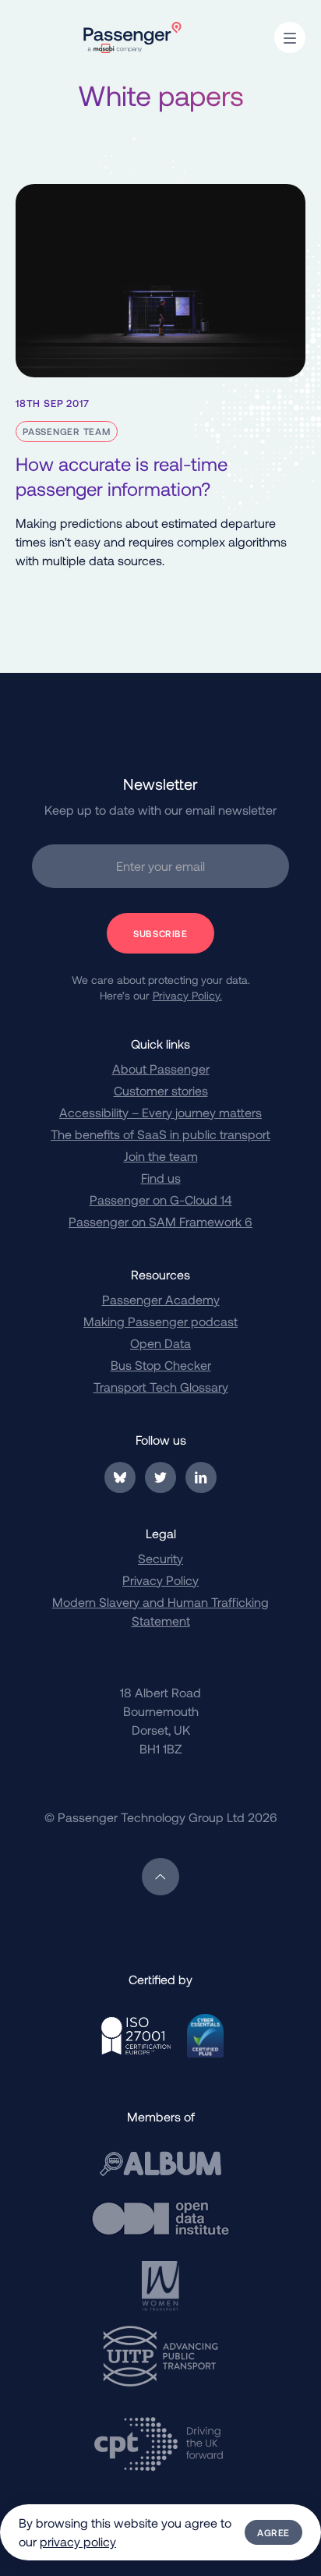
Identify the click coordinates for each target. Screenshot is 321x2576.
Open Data (160, 1343)
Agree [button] (273, 2532)
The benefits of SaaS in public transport (160, 1134)
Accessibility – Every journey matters (160, 1112)
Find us (161, 1178)
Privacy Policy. (187, 995)
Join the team (161, 1156)
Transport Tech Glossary (161, 1387)
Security (160, 1558)
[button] (290, 37)
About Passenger (161, 1069)
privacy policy (78, 2541)
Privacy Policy (160, 1580)
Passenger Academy (161, 1299)
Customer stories (161, 1090)
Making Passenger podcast (160, 1321)
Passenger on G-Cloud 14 (161, 1200)
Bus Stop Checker (161, 1365)
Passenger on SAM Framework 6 (160, 1221)
